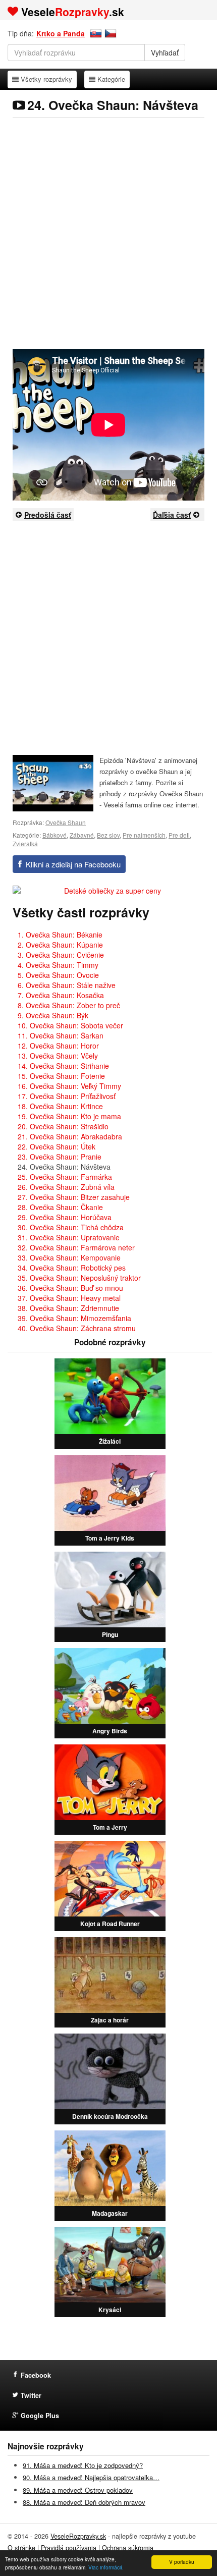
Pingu (110, 1634)
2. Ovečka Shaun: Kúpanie (60, 945)
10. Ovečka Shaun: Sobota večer (70, 1025)
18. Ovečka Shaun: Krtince (60, 1106)
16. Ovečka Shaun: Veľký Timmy (69, 1086)
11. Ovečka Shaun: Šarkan (61, 1035)
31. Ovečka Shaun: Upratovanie (69, 1237)
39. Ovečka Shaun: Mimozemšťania (74, 1318)
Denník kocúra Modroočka (110, 2116)
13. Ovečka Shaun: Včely (58, 1056)
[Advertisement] (108, 233)
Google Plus (40, 2416)
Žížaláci (110, 1441)
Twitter (31, 2395)
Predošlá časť (48, 515)
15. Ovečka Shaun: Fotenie (61, 1076)
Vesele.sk (73, 12)
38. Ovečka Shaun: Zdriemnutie (68, 1308)
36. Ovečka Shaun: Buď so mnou (70, 1288)
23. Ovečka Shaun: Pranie (60, 1157)
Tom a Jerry (110, 1827)
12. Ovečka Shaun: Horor (58, 1046)
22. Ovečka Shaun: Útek (57, 1146)
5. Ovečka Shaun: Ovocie (58, 975)
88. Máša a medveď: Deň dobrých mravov (84, 2502)
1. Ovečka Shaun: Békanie (60, 935)
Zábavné (82, 835)
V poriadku (182, 2562)
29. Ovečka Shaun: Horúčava (65, 1217)
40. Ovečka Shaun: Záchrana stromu (77, 1328)
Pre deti (179, 835)
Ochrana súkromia (128, 2548)
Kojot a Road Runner (110, 1924)
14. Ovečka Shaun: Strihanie (63, 1066)
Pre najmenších (144, 835)
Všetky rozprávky (46, 79)
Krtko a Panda (61, 33)
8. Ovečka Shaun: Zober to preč (69, 1005)
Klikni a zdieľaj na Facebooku (73, 864)
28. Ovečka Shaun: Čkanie (60, 1207)
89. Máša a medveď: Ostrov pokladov (78, 2490)
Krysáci (110, 2310)
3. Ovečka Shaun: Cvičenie (61, 955)
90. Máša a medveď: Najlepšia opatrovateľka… (91, 2477)
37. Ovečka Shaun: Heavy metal (69, 1298)
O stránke (21, 2548)
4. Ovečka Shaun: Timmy (58, 965)
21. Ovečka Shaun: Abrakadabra (70, 1136)
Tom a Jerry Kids (110, 1538)
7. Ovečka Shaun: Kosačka (61, 995)
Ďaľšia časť (172, 515)
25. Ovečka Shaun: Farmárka (65, 1177)
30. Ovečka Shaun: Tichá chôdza (71, 1227)
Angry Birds (110, 1731)
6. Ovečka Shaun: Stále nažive (67, 985)
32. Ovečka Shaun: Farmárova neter (76, 1247)
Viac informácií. (106, 2567)
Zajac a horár (110, 2020)
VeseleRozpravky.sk (78, 2536)
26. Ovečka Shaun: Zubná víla (66, 1187)
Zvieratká (25, 843)
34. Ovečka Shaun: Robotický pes (72, 1268)
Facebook (36, 2375)
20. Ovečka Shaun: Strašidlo (63, 1126)
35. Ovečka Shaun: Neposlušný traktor (79, 1278)
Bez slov (108, 835)
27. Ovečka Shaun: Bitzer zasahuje (74, 1197)
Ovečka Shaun (66, 822)
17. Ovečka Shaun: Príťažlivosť (67, 1096)
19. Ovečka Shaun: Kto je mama (69, 1116)
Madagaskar (110, 2213)
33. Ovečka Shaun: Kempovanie (69, 1257)
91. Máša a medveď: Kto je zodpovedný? (83, 2465)
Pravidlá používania (69, 2548)
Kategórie (111, 79)
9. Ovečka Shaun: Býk (53, 1015)
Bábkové (55, 835)
